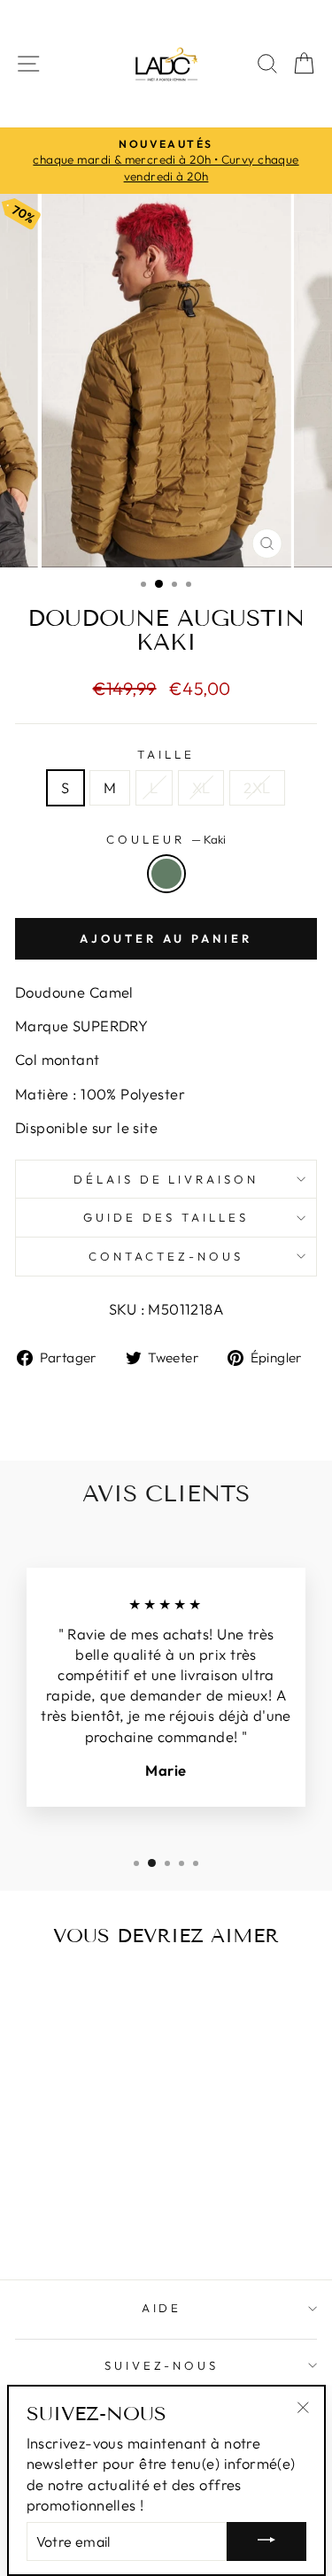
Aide (162, 2308)
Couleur (166, 839)
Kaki (166, 874)
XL (201, 787)
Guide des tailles (166, 1217)
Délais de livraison (166, 1179)
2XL (257, 787)
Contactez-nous (166, 1256)
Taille (166, 754)
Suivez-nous (162, 2365)
